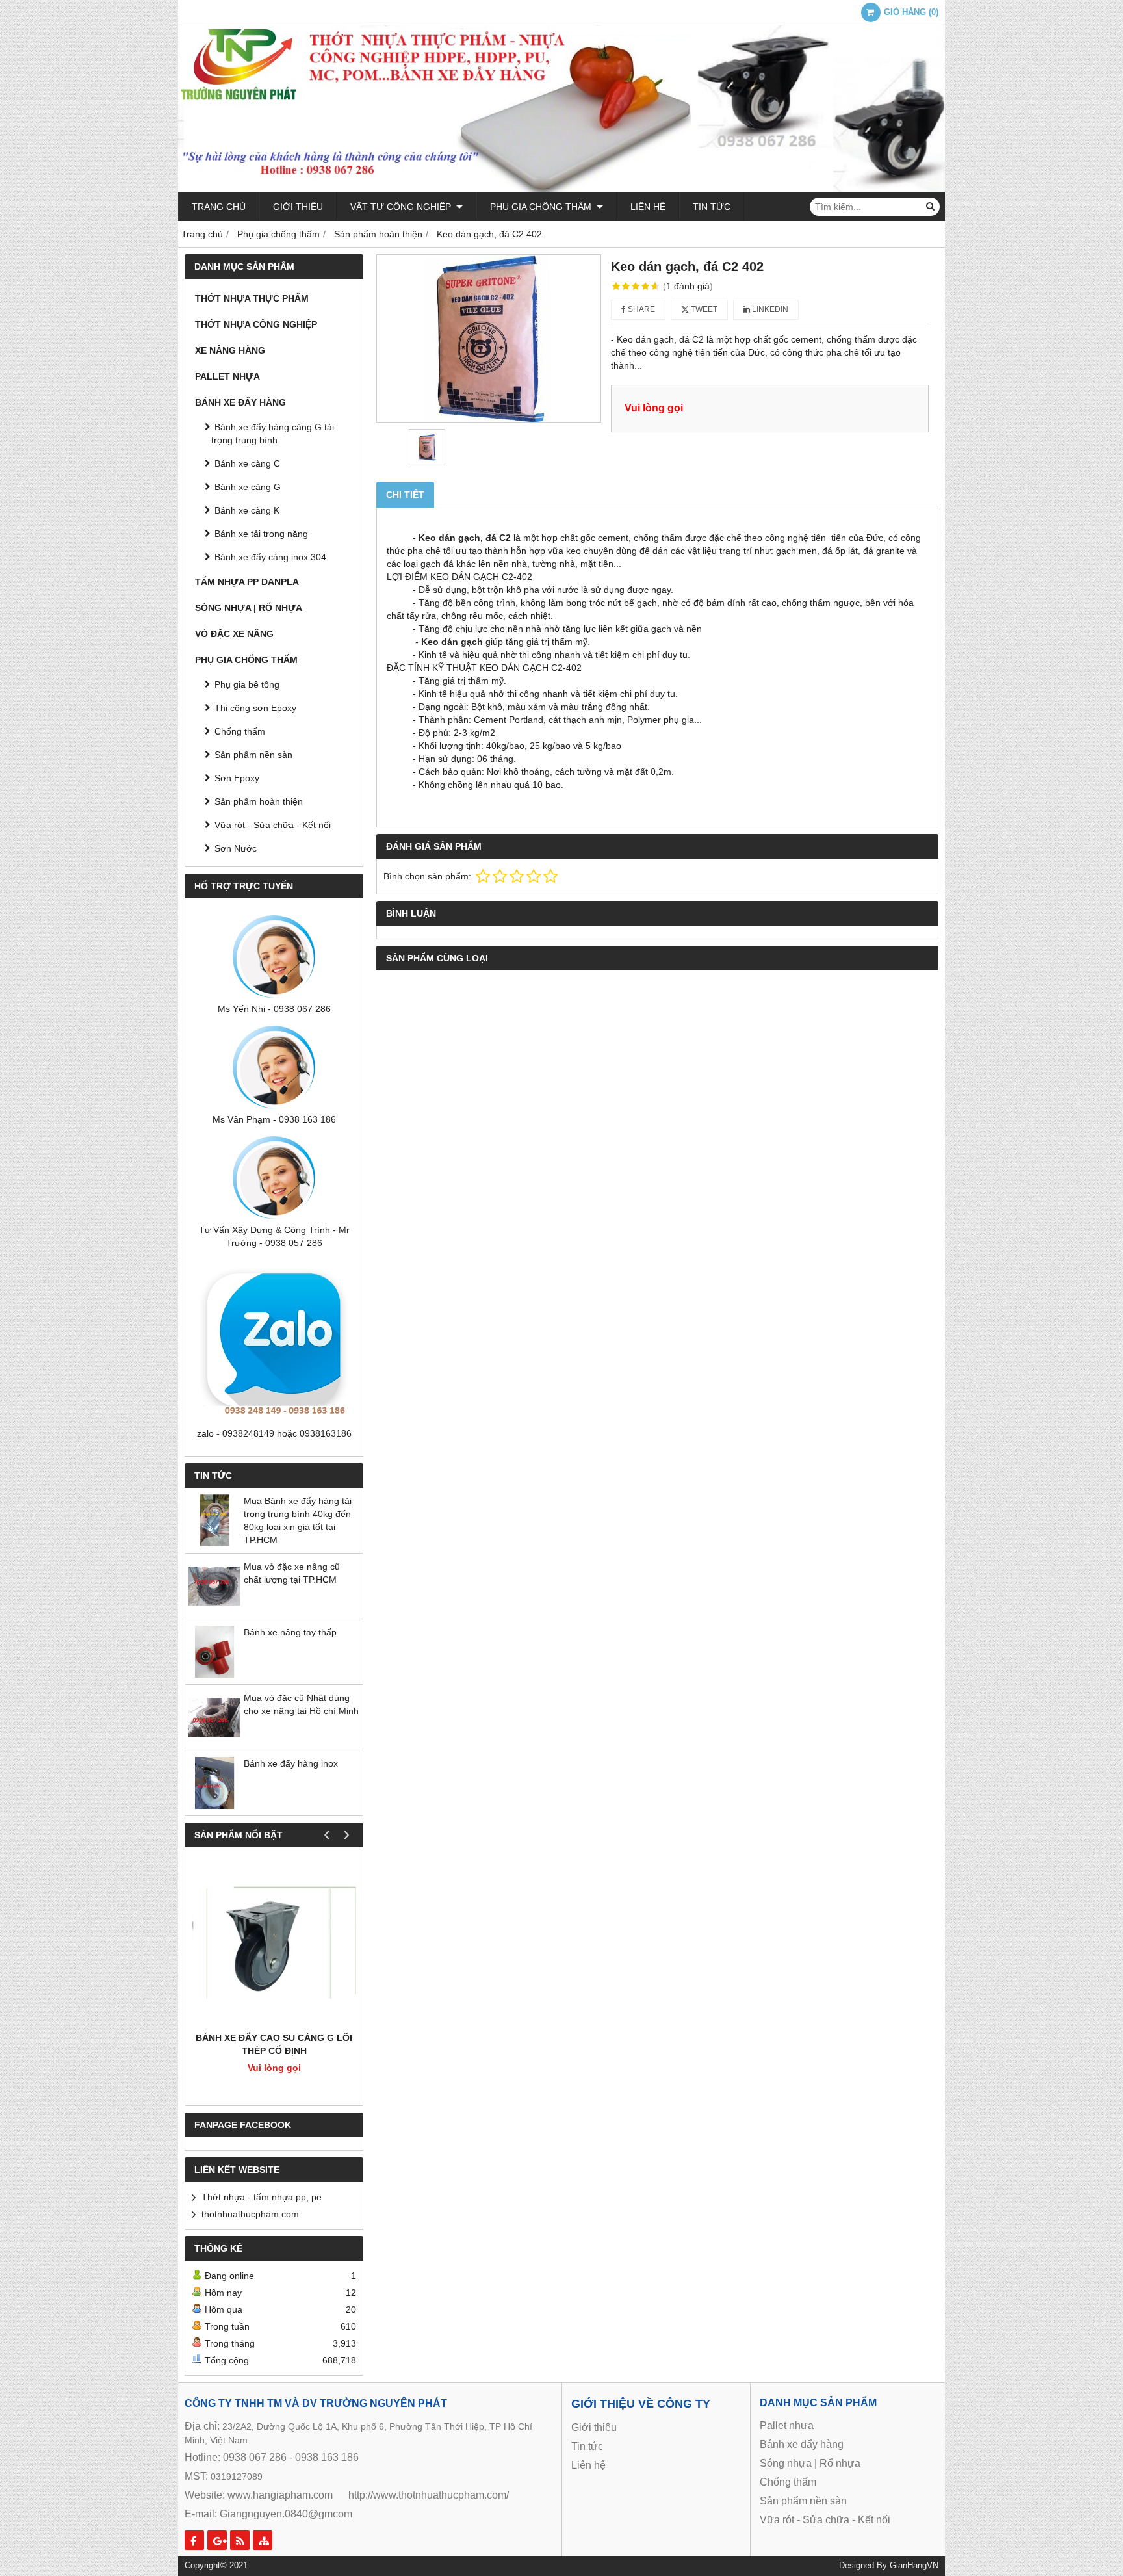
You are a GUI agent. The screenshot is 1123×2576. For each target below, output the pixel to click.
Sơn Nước (236, 848)
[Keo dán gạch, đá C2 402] (489, 339)
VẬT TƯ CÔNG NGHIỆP (402, 207)
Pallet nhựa (227, 376)
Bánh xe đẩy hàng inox (291, 1763)
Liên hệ (648, 207)
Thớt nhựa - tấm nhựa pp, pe (262, 2197)
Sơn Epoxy (237, 778)
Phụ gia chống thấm (542, 207)
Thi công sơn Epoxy (255, 708)
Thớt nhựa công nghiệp (256, 324)
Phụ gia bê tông (247, 684)
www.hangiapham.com (280, 2495)
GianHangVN (914, 2566)
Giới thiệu (298, 207)
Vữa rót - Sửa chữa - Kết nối (273, 825)
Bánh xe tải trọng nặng (261, 534)
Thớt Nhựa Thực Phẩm (252, 298)
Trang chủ (219, 207)
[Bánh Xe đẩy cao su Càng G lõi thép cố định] (274, 1943)
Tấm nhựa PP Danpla (247, 582)
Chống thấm (240, 731)
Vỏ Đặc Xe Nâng (234, 634)
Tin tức (712, 207)
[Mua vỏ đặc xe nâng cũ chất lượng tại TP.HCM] (214, 1609)
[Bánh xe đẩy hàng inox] (214, 1806)
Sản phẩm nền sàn (253, 755)
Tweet (703, 309)
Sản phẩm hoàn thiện (259, 801)
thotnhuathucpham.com (250, 2214)
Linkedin (769, 309)
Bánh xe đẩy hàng (240, 402)
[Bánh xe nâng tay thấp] (214, 1674)
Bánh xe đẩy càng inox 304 (270, 557)
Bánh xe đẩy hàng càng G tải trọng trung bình (273, 434)
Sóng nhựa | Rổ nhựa (249, 608)
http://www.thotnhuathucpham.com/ (429, 2495)
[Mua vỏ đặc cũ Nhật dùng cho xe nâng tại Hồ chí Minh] (214, 1740)
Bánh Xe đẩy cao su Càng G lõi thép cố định (274, 2044)
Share (640, 309)
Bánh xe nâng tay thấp (290, 1632)
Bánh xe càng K (247, 510)
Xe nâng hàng (230, 350)
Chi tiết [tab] (405, 495)
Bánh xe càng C (247, 463)
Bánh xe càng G (248, 487)
